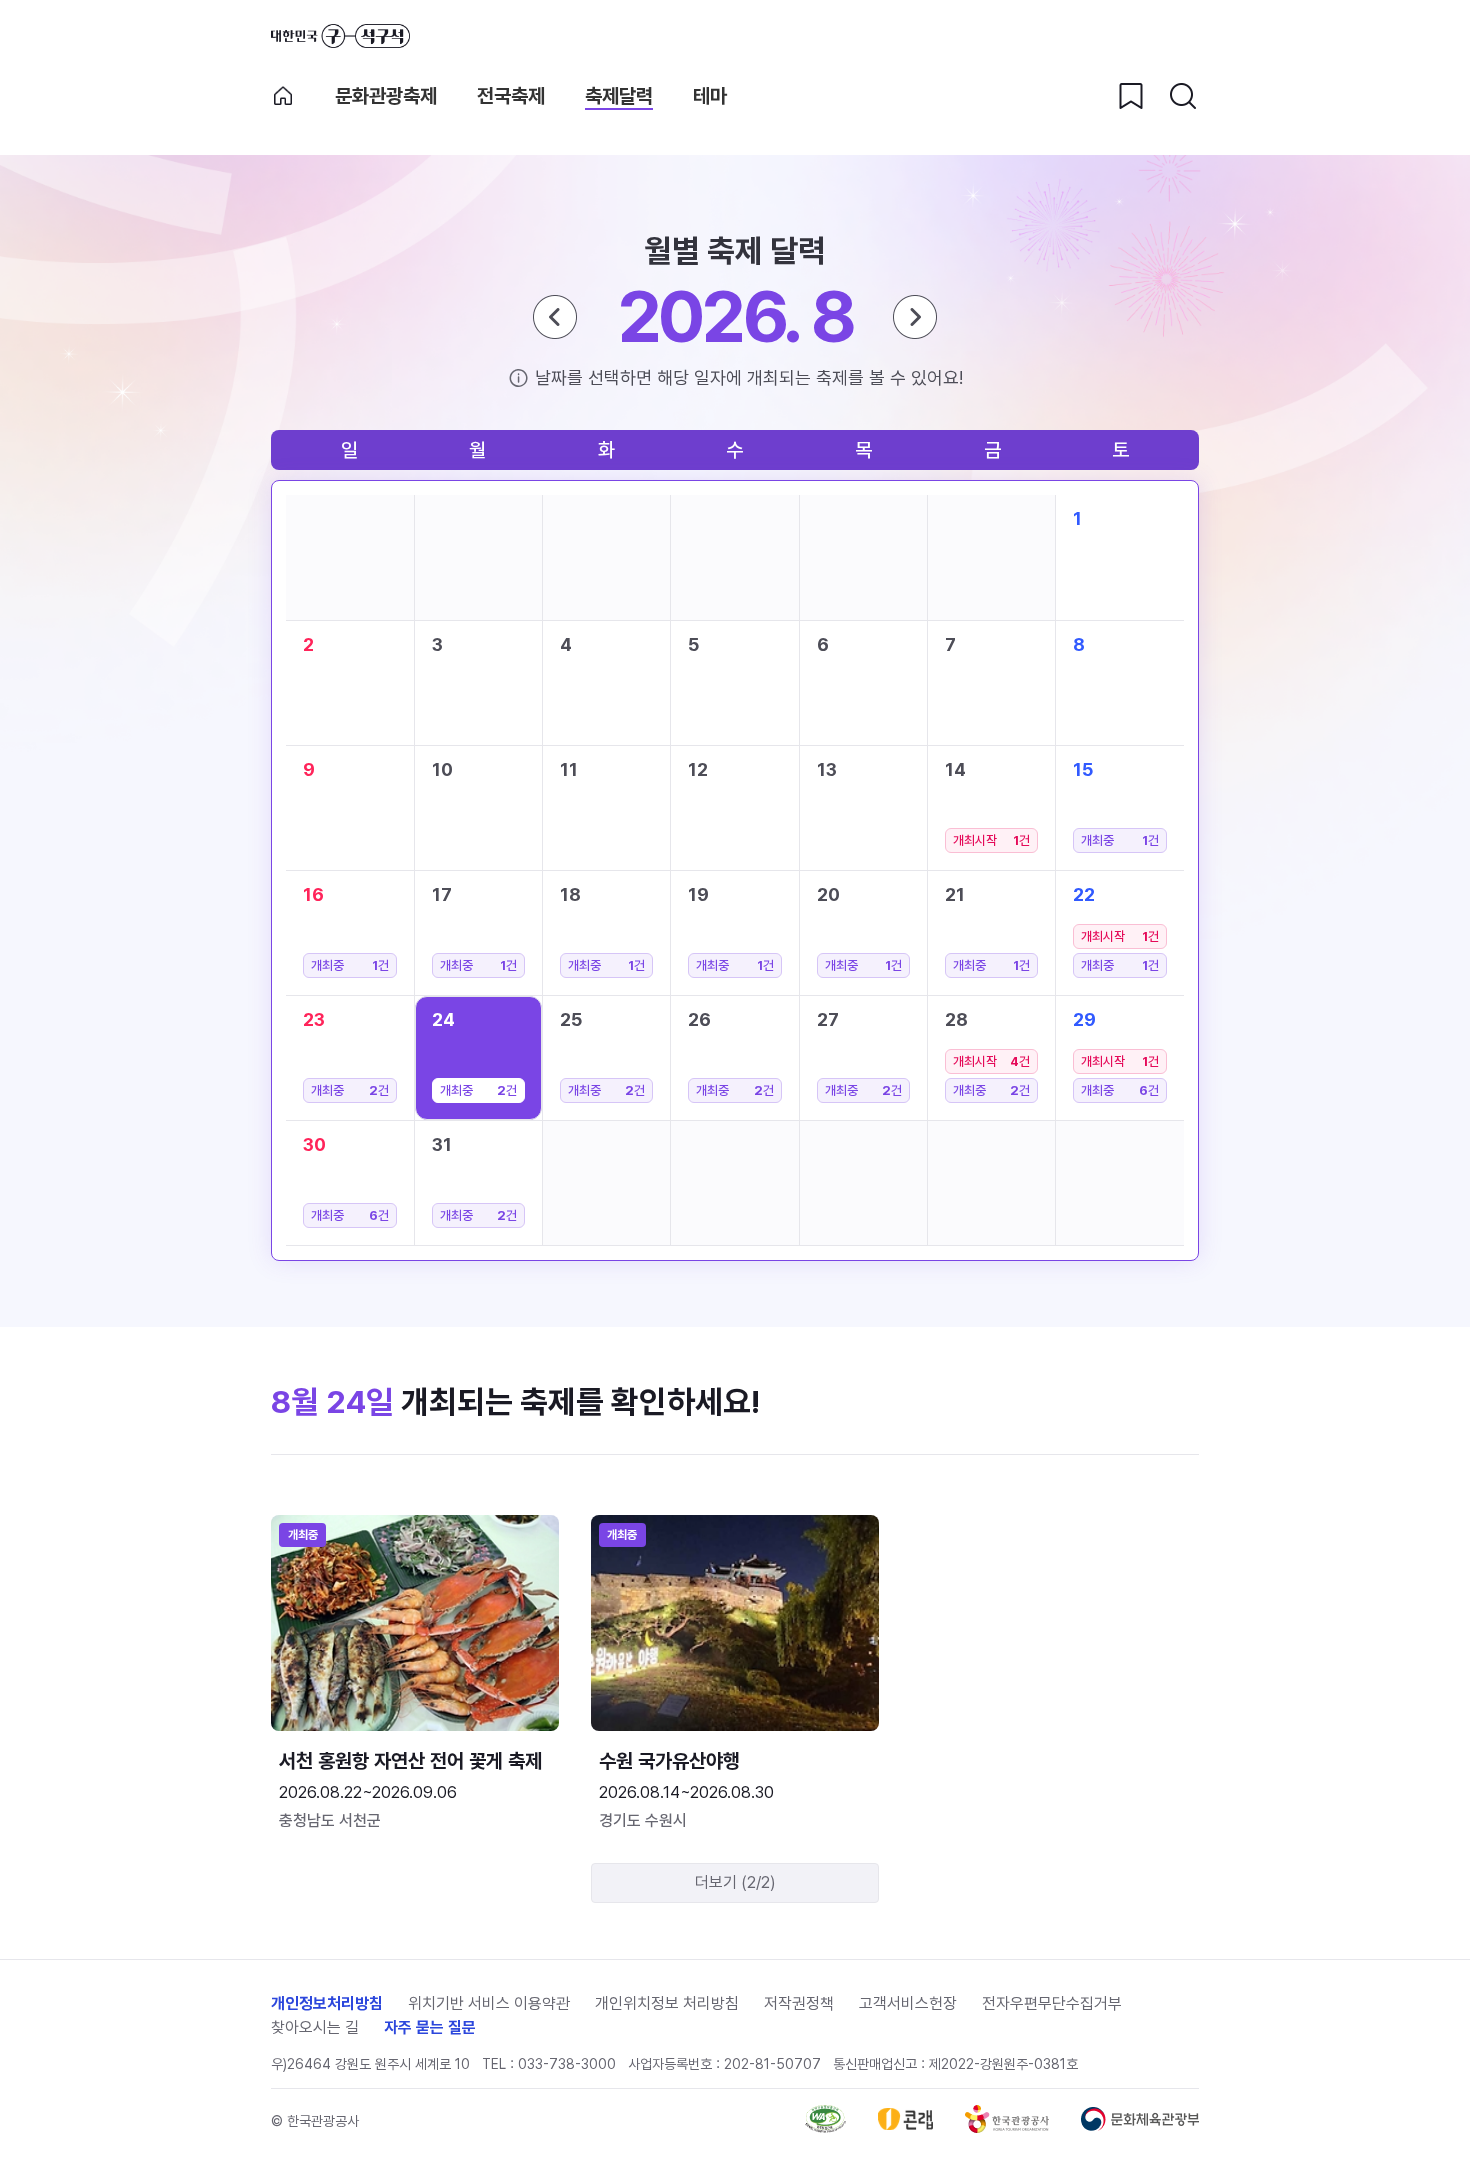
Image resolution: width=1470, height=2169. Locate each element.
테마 (710, 96)
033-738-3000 (567, 2064)
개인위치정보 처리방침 (667, 2003)
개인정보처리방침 (327, 2003)
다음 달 (915, 317)
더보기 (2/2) (735, 1882)
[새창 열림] (825, 2127)
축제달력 (619, 96)
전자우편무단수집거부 (1052, 2003)
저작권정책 (799, 2003)
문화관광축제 (386, 96)
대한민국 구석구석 (340, 36)
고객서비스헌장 (908, 2003)
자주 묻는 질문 (430, 2027)
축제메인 (283, 96)
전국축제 (511, 96)
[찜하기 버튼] (1131, 96)
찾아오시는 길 (315, 2027)
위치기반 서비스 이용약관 (489, 2003)
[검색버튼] (1183, 96)
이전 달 (555, 317)
